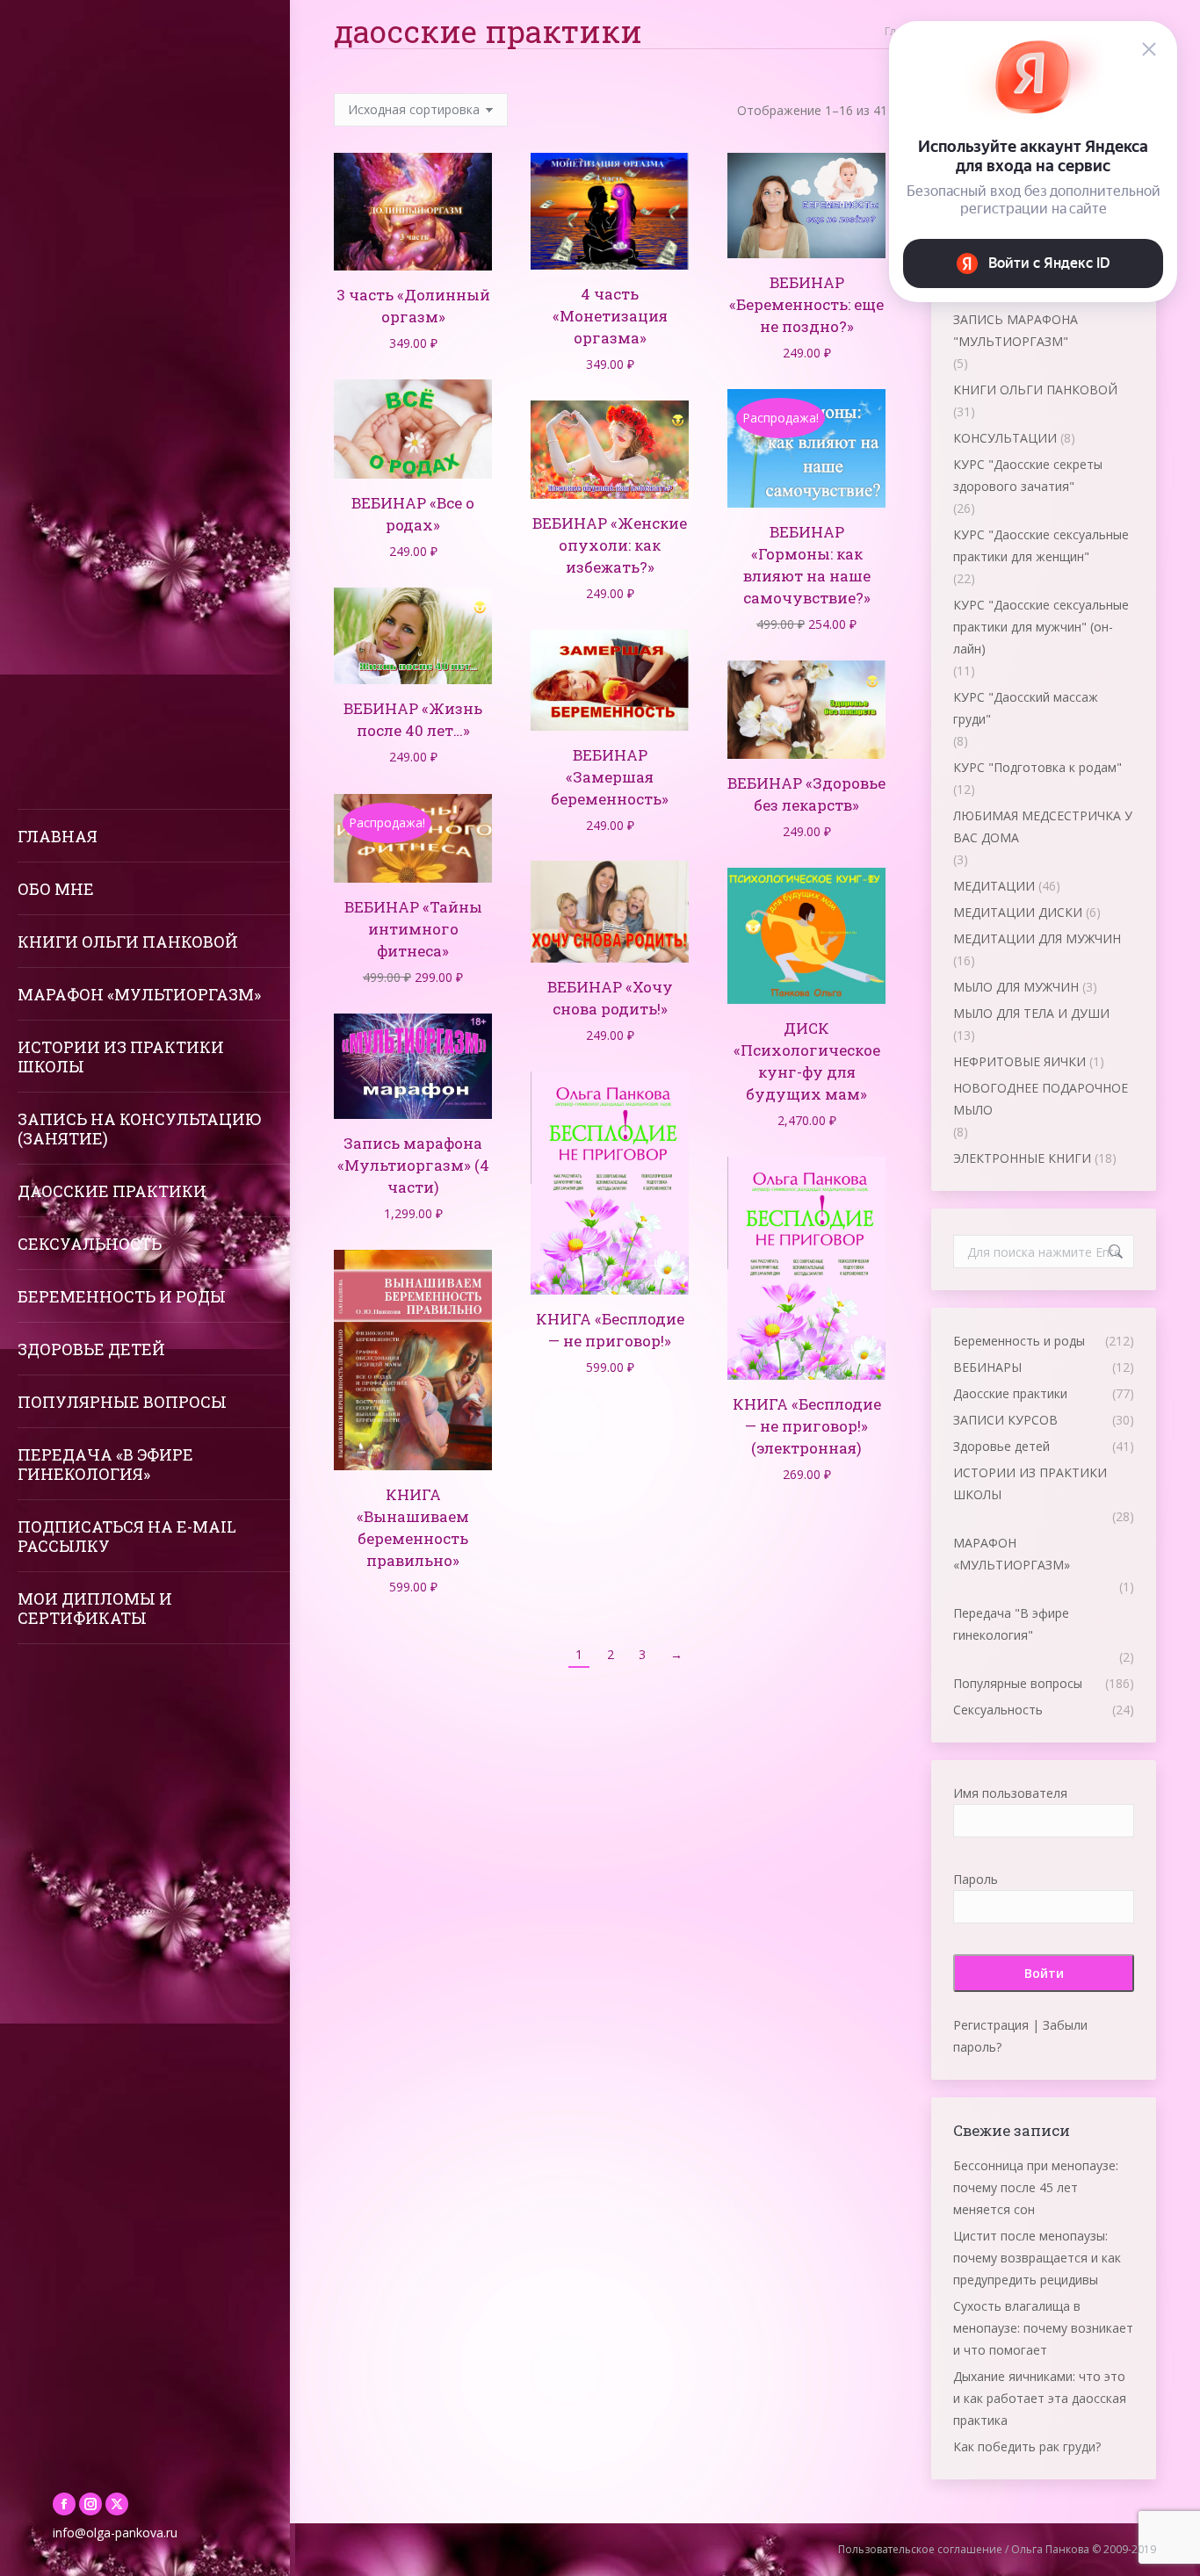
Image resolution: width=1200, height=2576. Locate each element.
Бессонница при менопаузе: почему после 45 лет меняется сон (1036, 2187)
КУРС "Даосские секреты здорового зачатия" (1028, 475)
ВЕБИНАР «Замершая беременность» (610, 777)
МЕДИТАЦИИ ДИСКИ (1018, 912)
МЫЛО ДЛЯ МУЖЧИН (1016, 987)
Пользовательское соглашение (920, 2549)
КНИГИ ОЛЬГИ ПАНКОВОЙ (1035, 390)
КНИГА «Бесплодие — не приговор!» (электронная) (807, 1426)
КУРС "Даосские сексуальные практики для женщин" (1041, 545)
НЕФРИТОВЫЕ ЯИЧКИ (1019, 1061)
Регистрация (991, 2025)
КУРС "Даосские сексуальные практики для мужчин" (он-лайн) (1041, 627)
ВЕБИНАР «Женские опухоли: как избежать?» (610, 545)
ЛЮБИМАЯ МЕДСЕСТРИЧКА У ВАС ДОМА (1043, 826)
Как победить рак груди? (1027, 2446)
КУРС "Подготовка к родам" (1037, 767)
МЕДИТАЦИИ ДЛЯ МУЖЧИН (1037, 938)
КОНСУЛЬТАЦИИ (1005, 438)
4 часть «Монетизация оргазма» (610, 316)
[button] (469, 248)
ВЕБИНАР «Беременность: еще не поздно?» (806, 304)
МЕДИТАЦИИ (994, 886)
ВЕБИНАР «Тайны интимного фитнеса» (413, 929)
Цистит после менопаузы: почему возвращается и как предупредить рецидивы (1037, 2258)
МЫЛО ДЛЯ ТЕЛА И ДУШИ (1031, 1013)
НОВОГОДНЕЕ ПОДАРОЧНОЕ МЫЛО (1041, 1099)
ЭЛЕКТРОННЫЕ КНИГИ (1022, 1158)
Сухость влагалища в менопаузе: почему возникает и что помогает (1043, 2328)
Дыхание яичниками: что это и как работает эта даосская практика (1040, 2398)
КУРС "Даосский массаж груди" (1026, 708)
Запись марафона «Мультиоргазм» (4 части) (413, 1165)
